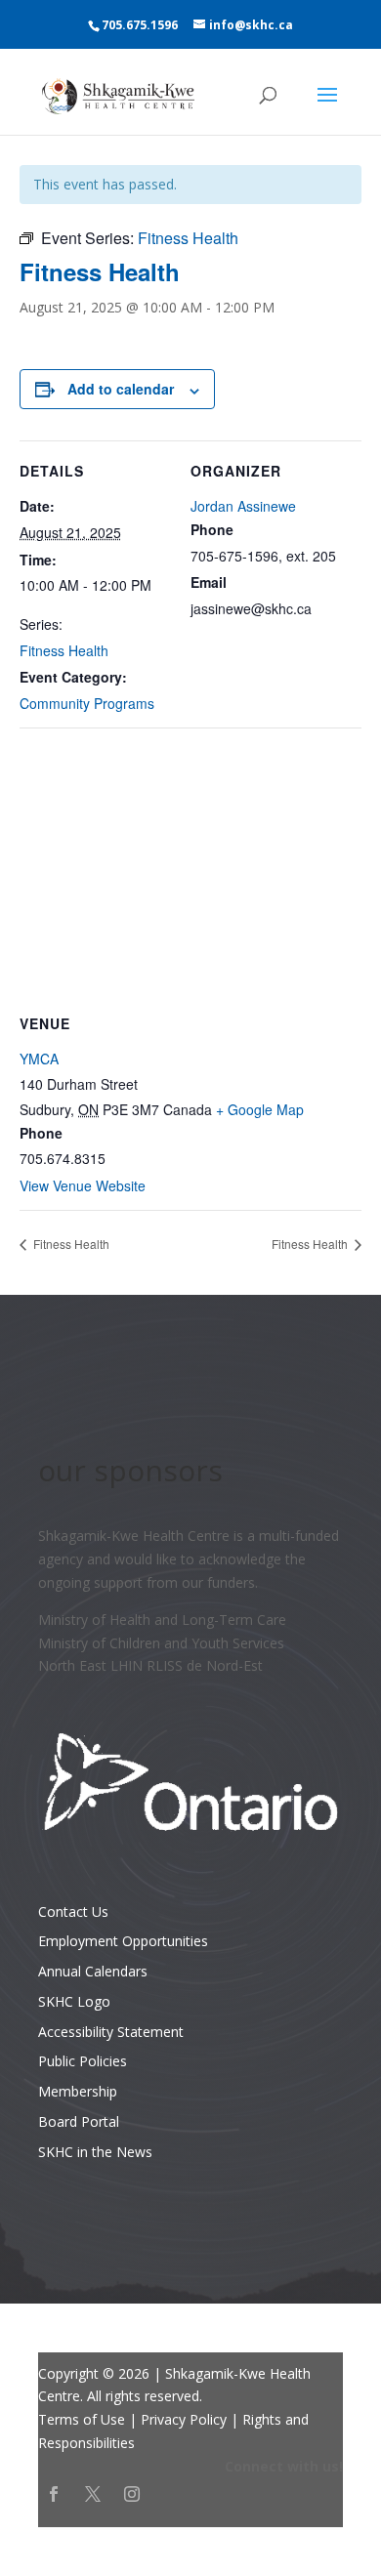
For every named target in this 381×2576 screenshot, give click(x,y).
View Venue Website (83, 1185)
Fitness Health (64, 650)
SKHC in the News (95, 2152)
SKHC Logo (74, 2001)
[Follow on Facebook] (54, 2494)
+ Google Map (260, 1109)
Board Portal (79, 2121)
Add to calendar (121, 389)
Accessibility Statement (111, 2032)
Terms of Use (82, 2419)
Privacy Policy (184, 2419)
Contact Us (73, 1911)
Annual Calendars (93, 1971)
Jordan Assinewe (243, 506)
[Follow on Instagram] (132, 2494)
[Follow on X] (93, 2494)
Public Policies (83, 2061)
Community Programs (87, 703)
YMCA (39, 1059)
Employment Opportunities (123, 1941)
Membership (78, 2091)
